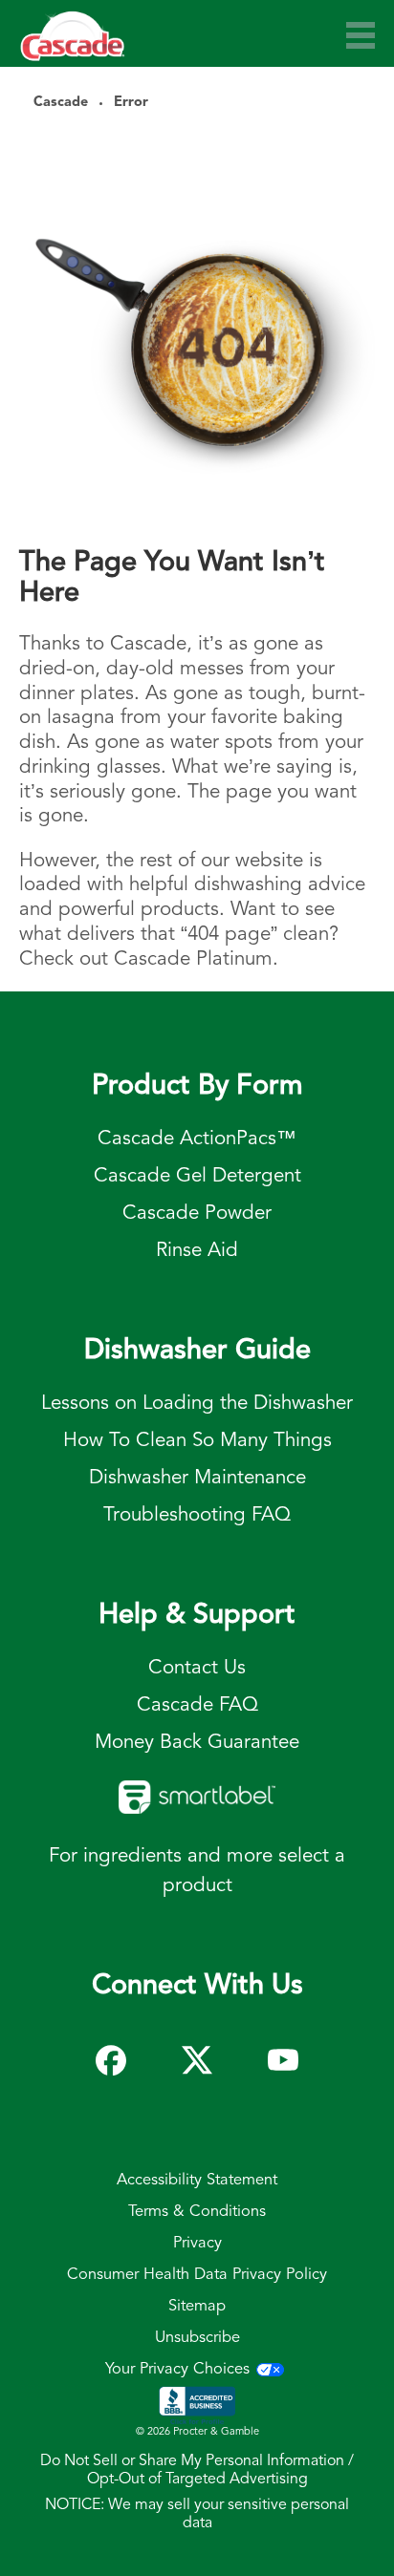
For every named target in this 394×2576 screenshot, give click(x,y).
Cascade (61, 103)
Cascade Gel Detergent (197, 1176)
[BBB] (197, 2406)
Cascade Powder (197, 1213)
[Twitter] (197, 2053)
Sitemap (197, 2307)
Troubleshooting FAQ (197, 1515)
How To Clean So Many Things (197, 1441)
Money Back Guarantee (197, 1743)
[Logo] (72, 45)
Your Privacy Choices (177, 2370)
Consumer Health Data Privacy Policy (197, 2275)
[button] (361, 35)
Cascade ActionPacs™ (197, 1139)
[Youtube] (283, 2053)
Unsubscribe (197, 2338)
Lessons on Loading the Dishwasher (197, 1404)
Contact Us (197, 1668)
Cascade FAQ (197, 1705)
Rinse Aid (197, 1251)
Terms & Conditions (197, 2212)
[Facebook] (111, 2053)
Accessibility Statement (197, 2181)
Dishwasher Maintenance (197, 1478)
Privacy (197, 2244)
